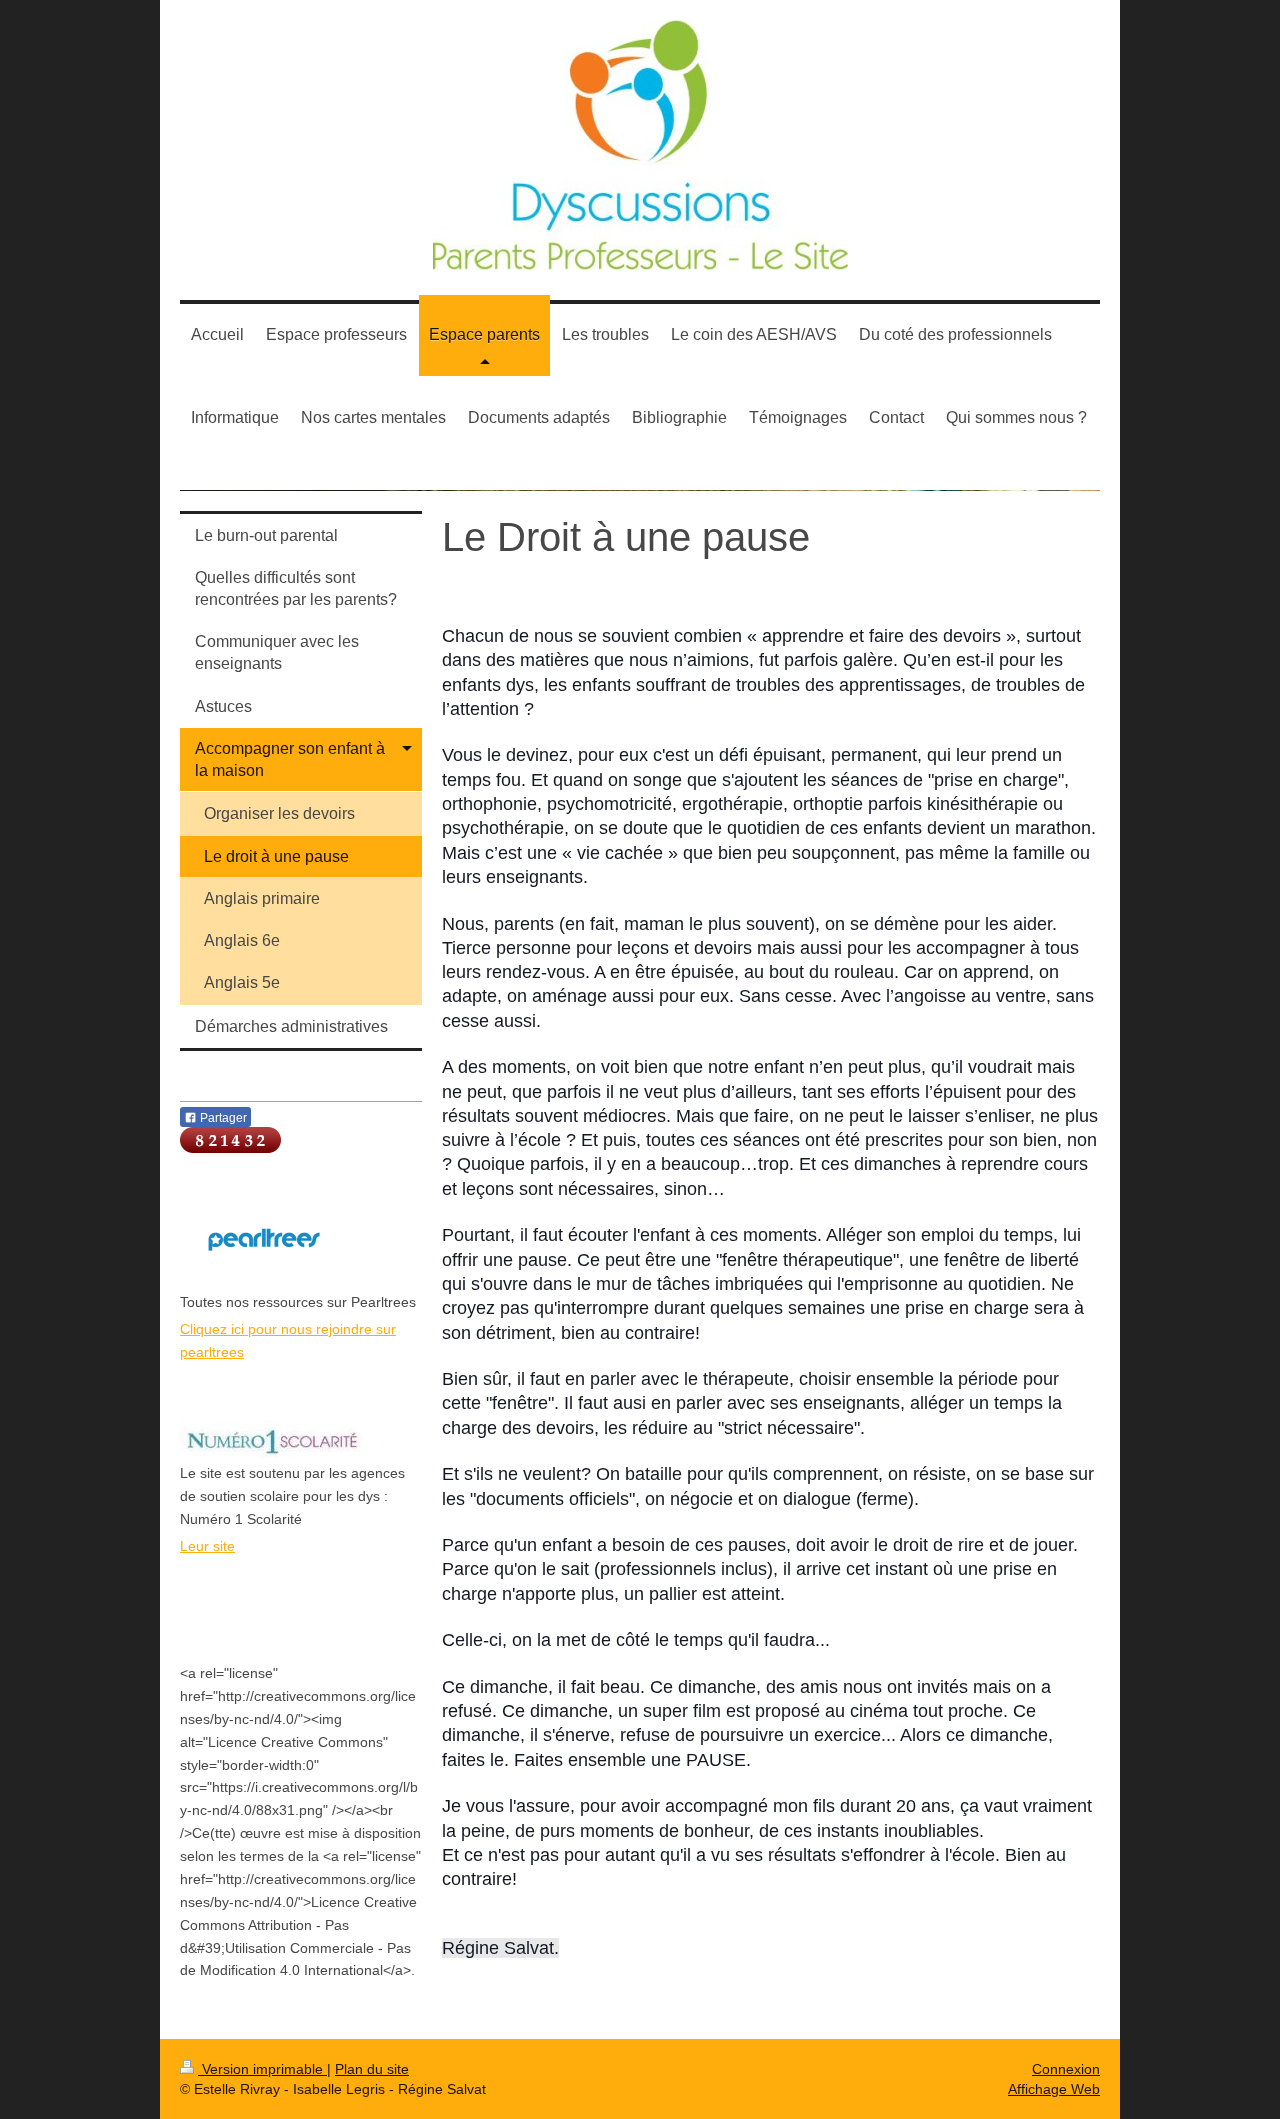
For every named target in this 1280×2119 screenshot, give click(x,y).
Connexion (1066, 2069)
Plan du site (372, 2069)
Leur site (207, 1546)
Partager (222, 1118)
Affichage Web (1054, 2089)
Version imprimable (262, 2069)
